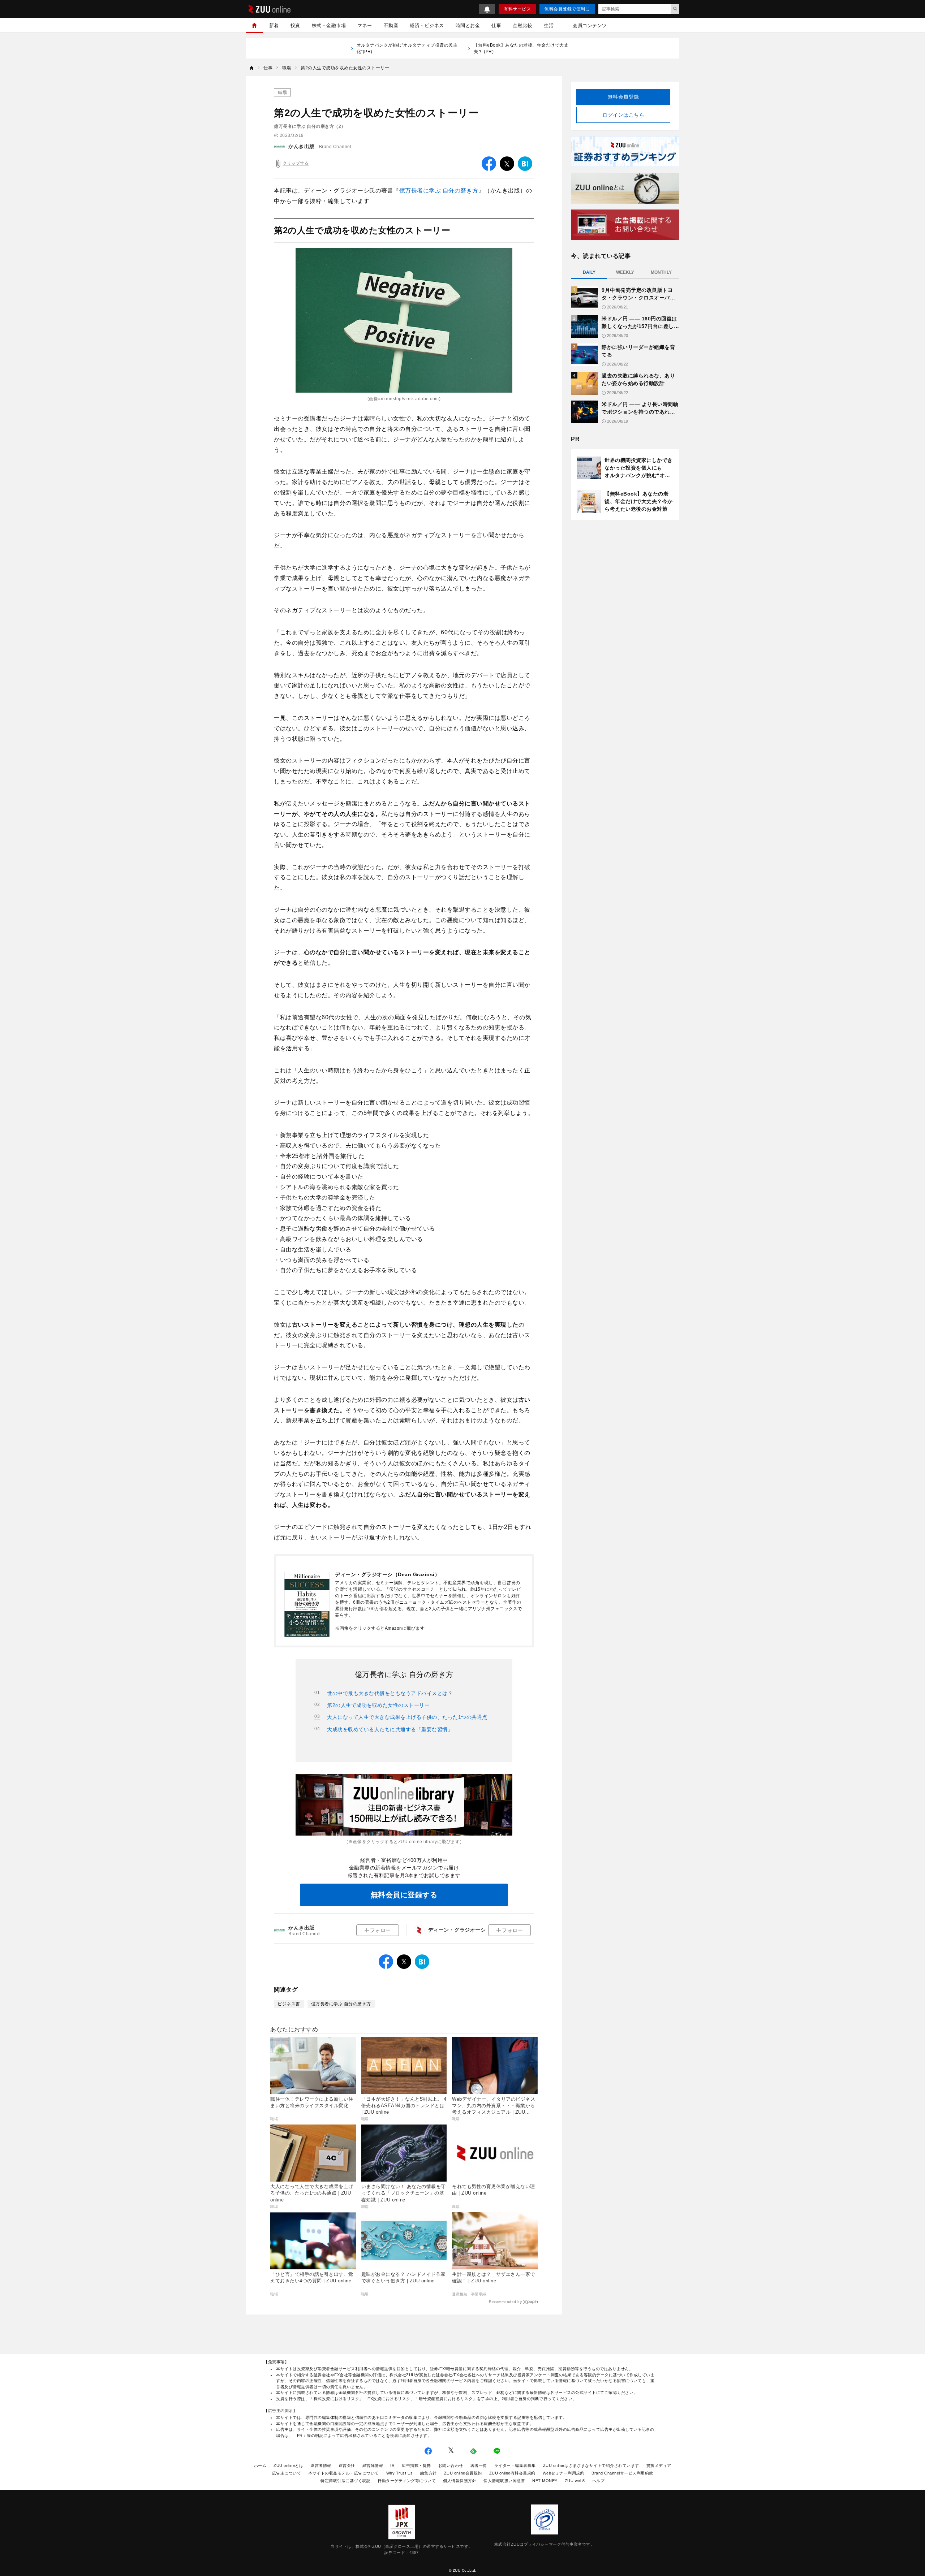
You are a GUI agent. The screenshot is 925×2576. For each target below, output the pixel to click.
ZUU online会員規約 (463, 2473)
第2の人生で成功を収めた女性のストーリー (378, 1705)
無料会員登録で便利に (567, 9)
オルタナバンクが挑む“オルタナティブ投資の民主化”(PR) (407, 48)
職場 (282, 92)
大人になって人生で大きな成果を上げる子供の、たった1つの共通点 (407, 1717)
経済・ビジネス (427, 25)
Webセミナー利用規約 (564, 2473)
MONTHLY (661, 272)
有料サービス (517, 9)
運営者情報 (321, 2465)
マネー (365, 25)
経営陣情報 (373, 2465)
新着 (274, 25)
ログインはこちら (623, 115)
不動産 (391, 25)
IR (392, 2465)
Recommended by (505, 2302)
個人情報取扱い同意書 (504, 2481)
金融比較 (522, 25)
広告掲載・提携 (416, 2465)
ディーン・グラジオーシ (457, 1930)
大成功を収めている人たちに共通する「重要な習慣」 (390, 1729)
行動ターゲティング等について (407, 2481)
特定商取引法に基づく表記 (345, 2481)
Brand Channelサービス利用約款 (622, 2473)
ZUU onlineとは (288, 2465)
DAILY (589, 272)
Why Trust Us (400, 2473)
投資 (295, 25)
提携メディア (659, 2465)
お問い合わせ (451, 2465)
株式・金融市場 (329, 25)
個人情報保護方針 (460, 2481)
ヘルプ (599, 2481)
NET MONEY (545, 2481)
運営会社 (347, 2465)
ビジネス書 (289, 2004)
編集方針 (429, 2473)
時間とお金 (468, 25)
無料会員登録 (623, 97)
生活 (549, 25)
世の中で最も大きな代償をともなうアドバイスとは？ (390, 1693)
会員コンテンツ (590, 25)
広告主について (287, 2473)
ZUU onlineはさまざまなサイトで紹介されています (591, 2465)
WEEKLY (625, 272)
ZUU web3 (575, 2481)
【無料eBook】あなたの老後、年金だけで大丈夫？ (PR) (521, 48)
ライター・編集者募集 (515, 2465)
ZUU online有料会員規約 (512, 2473)
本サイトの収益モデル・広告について (344, 2473)
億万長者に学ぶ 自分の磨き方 (439, 191)
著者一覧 (479, 2465)
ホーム (260, 2465)
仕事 (496, 25)
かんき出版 (302, 146)
